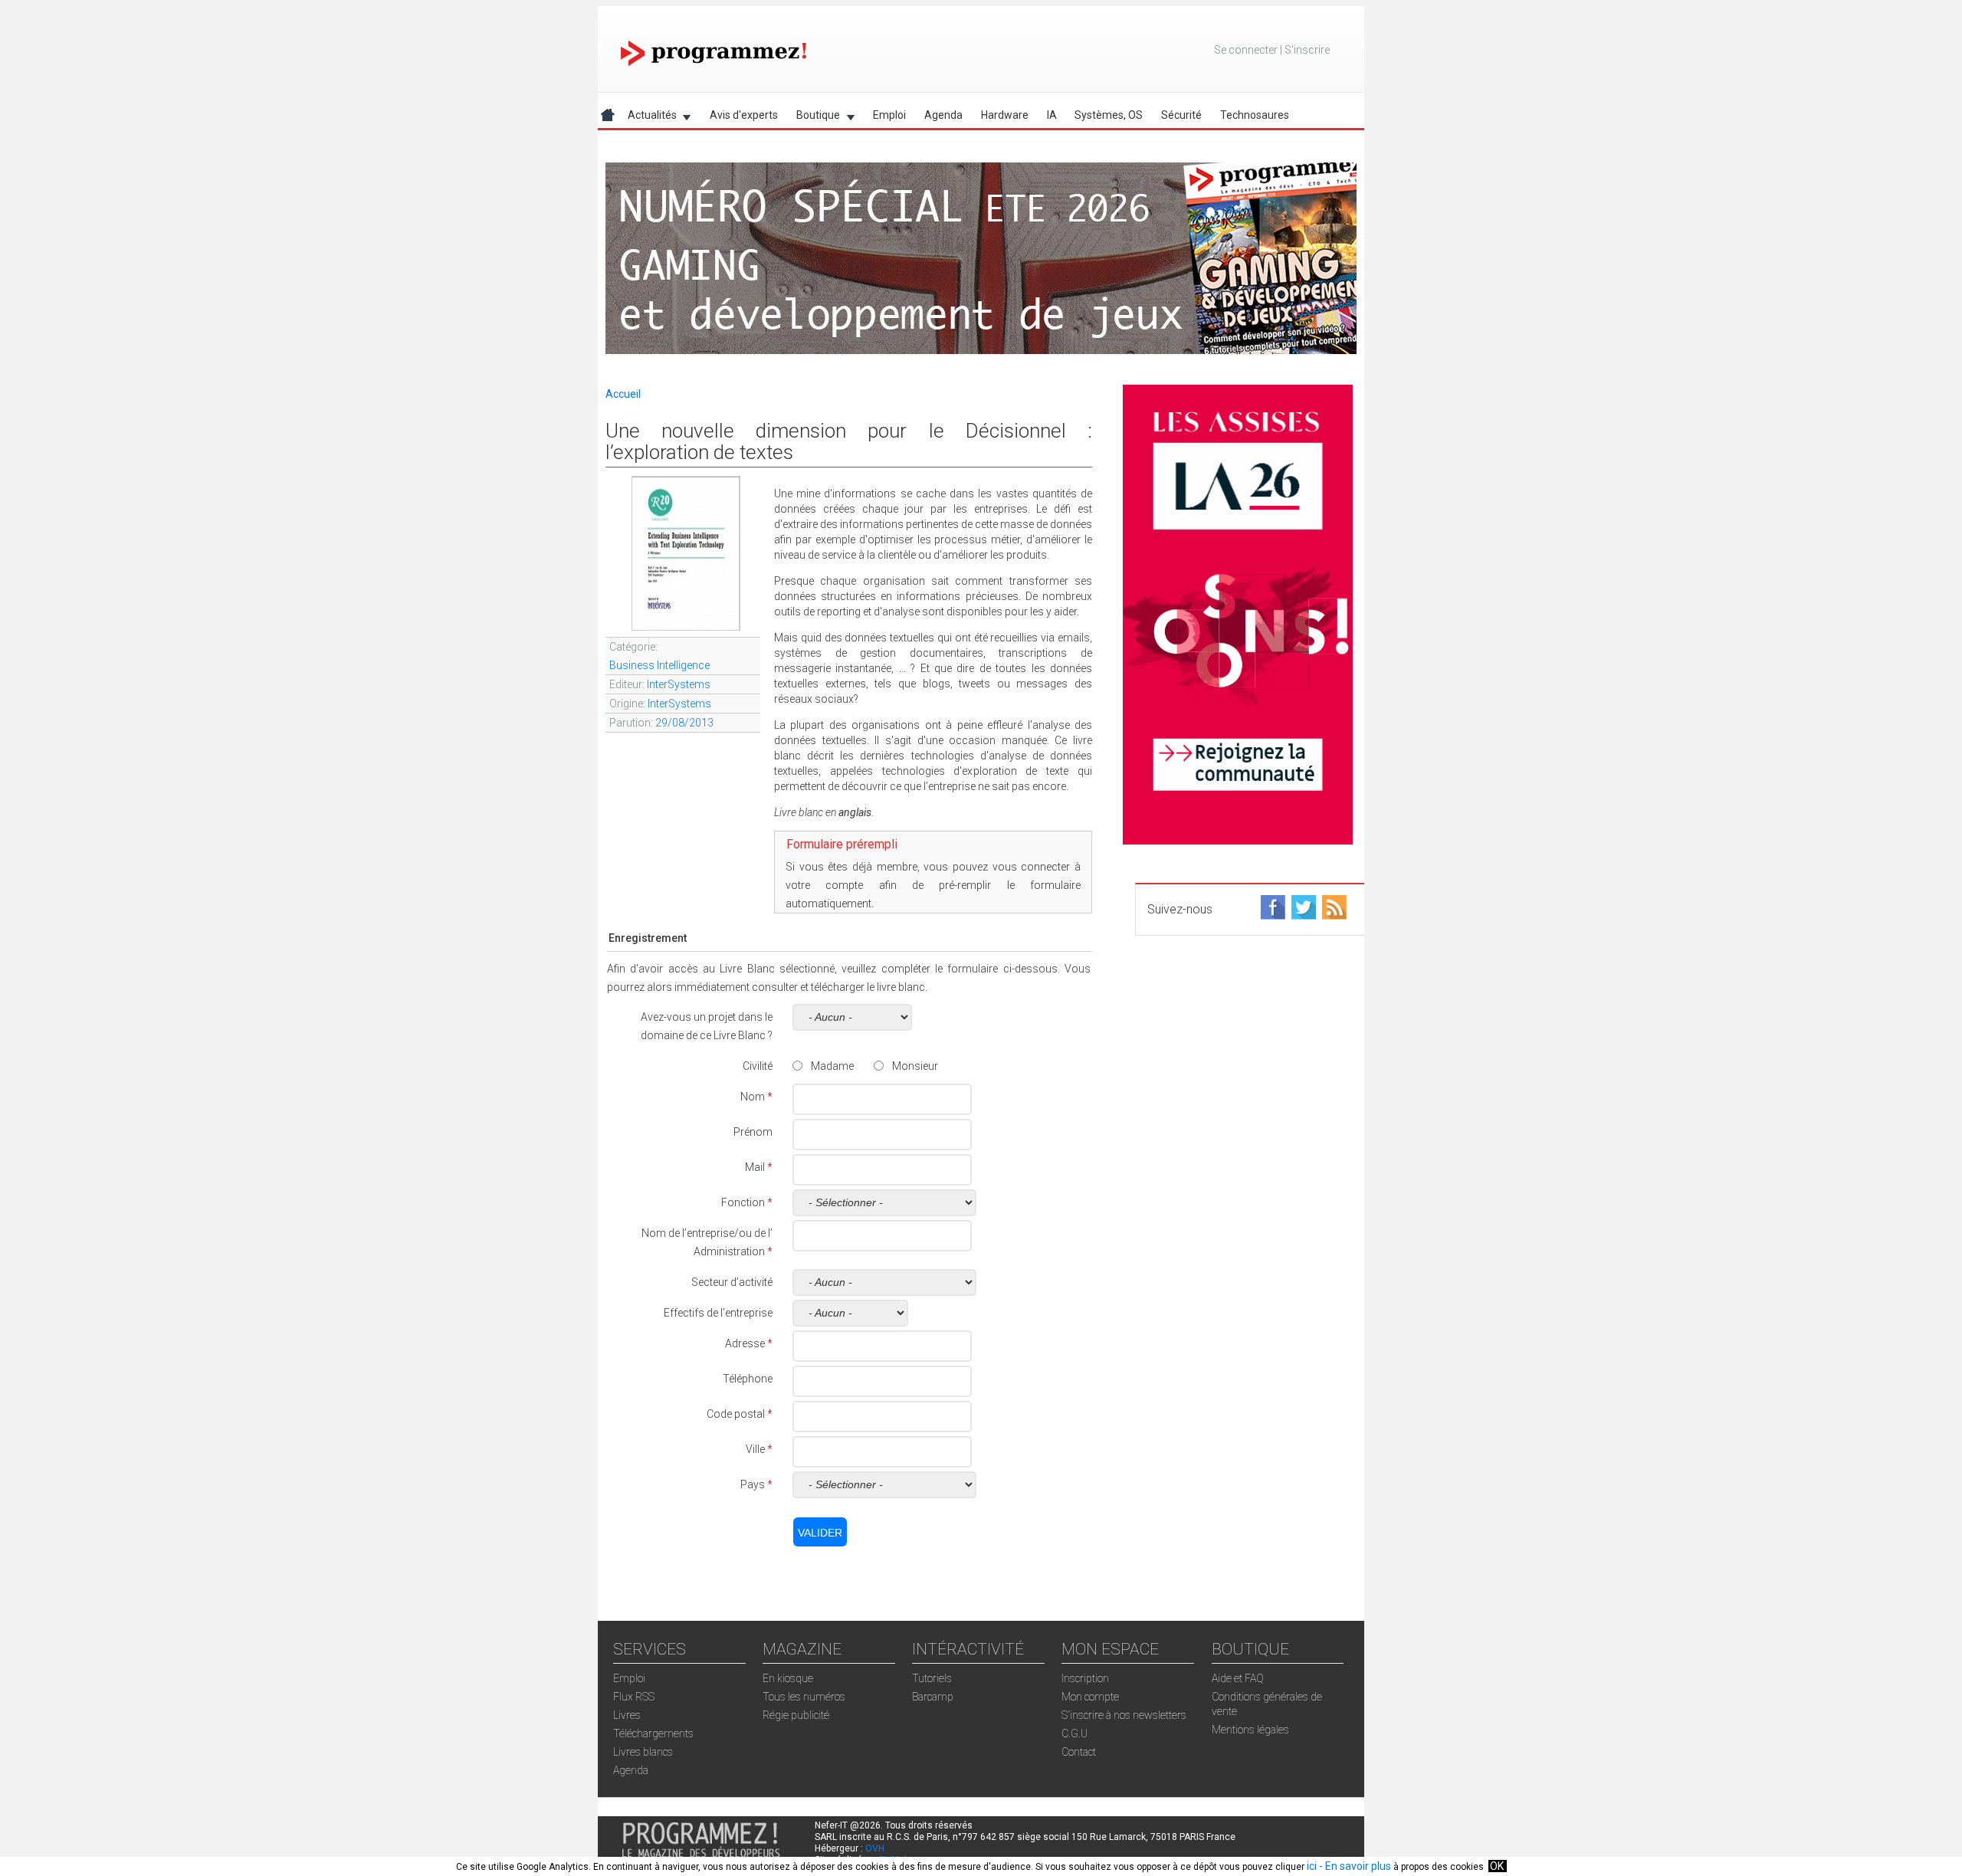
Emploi (889, 115)
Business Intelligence (659, 665)
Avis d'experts (744, 115)
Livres (627, 1715)
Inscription (1085, 1678)
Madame (832, 1066)
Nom (756, 1097)
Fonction (747, 1202)
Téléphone (748, 1379)
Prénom (753, 1132)
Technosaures (1255, 115)
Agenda (943, 115)
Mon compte (1090, 1697)
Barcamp (933, 1697)
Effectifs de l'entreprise (718, 1313)
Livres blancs (643, 1752)
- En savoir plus (1354, 1866)
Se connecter (1246, 50)
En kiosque (788, 1678)
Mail (759, 1167)
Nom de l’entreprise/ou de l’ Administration (707, 1242)
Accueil (623, 394)
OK (1497, 1866)
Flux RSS (634, 1697)
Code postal (740, 1414)
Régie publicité (796, 1715)
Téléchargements (653, 1733)
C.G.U (1075, 1733)
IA (1052, 115)
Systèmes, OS (1109, 115)
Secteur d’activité (732, 1282)
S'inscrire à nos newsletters (1124, 1715)
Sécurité (1181, 115)
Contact (1079, 1752)
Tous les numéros (804, 1697)
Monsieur (915, 1066)
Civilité (758, 1066)
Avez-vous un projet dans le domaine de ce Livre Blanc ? (707, 1026)
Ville (759, 1449)
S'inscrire (1307, 50)
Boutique (814, 118)
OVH (875, 1848)
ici (1312, 1866)
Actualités (648, 118)
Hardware (1005, 115)
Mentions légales (1250, 1730)
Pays (756, 1484)
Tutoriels (932, 1678)
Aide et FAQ (1238, 1678)
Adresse (749, 1343)
